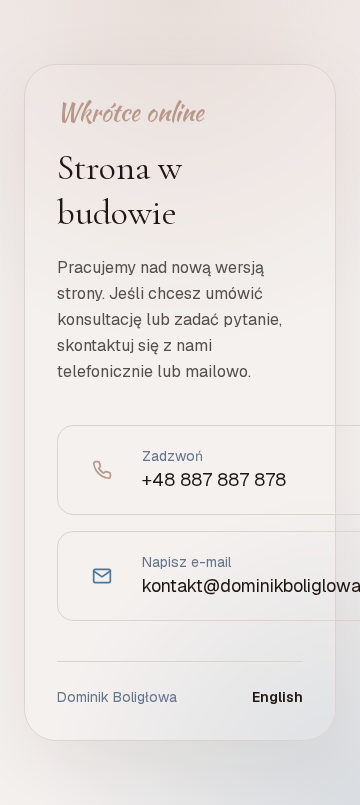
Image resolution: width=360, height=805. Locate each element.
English (277, 697)
